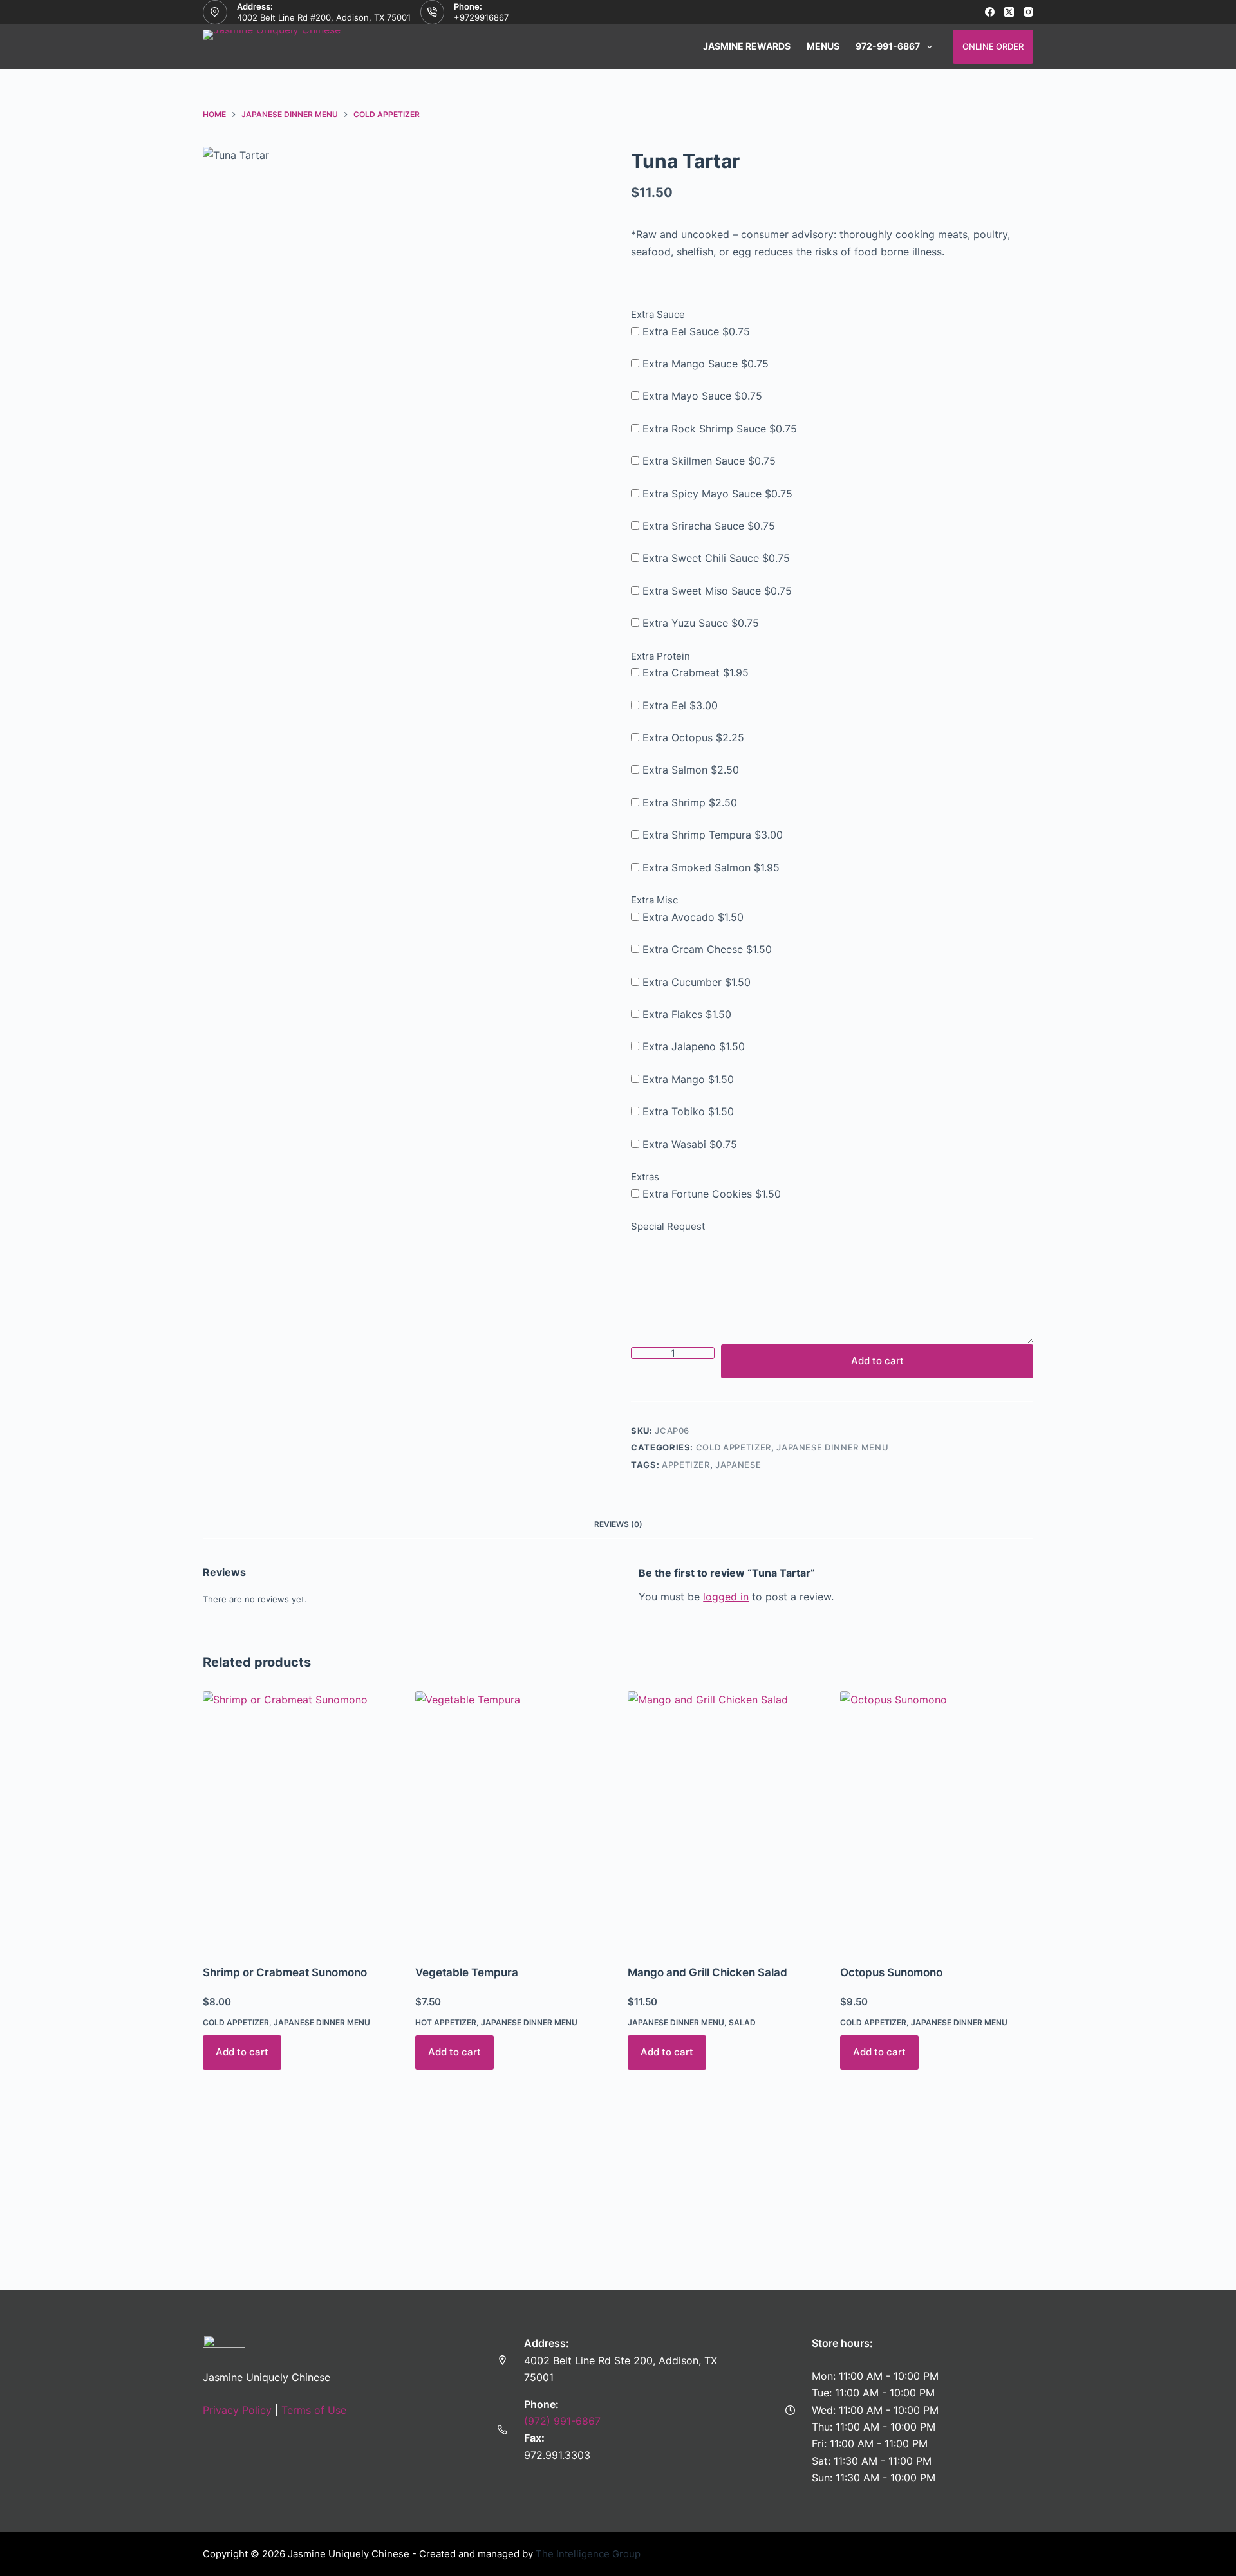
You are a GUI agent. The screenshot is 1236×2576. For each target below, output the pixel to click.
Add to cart (877, 1361)
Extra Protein (660, 656)
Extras (645, 1177)
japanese (738, 1465)
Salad (742, 2022)
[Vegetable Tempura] (512, 1820)
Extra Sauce (658, 314)
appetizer (686, 1465)
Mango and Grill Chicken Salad (707, 1972)
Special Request (668, 1226)
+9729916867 (481, 17)
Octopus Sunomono (891, 1972)
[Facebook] (990, 12)
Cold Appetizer (734, 1447)
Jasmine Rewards (747, 46)
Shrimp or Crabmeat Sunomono (285, 1972)
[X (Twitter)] (1009, 12)
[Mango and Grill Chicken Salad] (724, 1820)
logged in (726, 1597)
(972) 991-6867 (562, 2421)
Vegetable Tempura (467, 1972)
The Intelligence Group (588, 2554)
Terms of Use (314, 2410)
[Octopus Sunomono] (937, 1820)
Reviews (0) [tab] (618, 1524)
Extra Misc (654, 900)
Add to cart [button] (242, 2052)
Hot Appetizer (446, 2022)
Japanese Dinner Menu (832, 1447)
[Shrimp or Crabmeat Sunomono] (299, 1820)
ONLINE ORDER (993, 46)
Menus (823, 46)
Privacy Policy (237, 2410)
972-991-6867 (888, 46)
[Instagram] (1028, 12)
